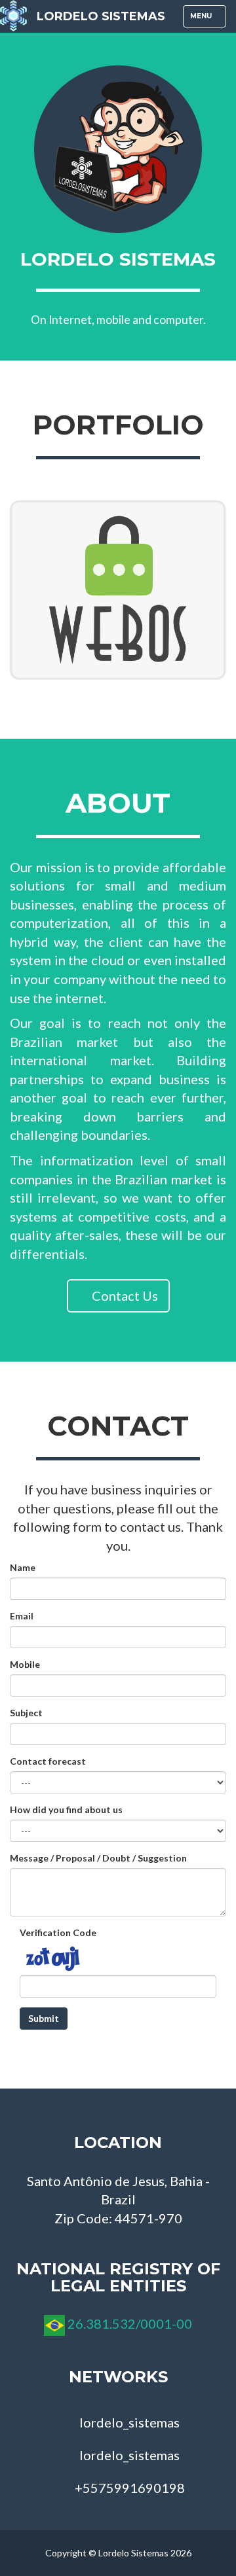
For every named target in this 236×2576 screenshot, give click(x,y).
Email (22, 1616)
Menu (208, 19)
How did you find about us (66, 1809)
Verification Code (58, 1932)
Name (23, 1567)
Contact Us (124, 1296)
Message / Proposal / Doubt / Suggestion (98, 1858)
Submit (44, 2018)
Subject (26, 1713)
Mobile (25, 1664)
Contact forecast (48, 1761)
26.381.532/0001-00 (130, 2323)
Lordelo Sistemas (101, 16)
